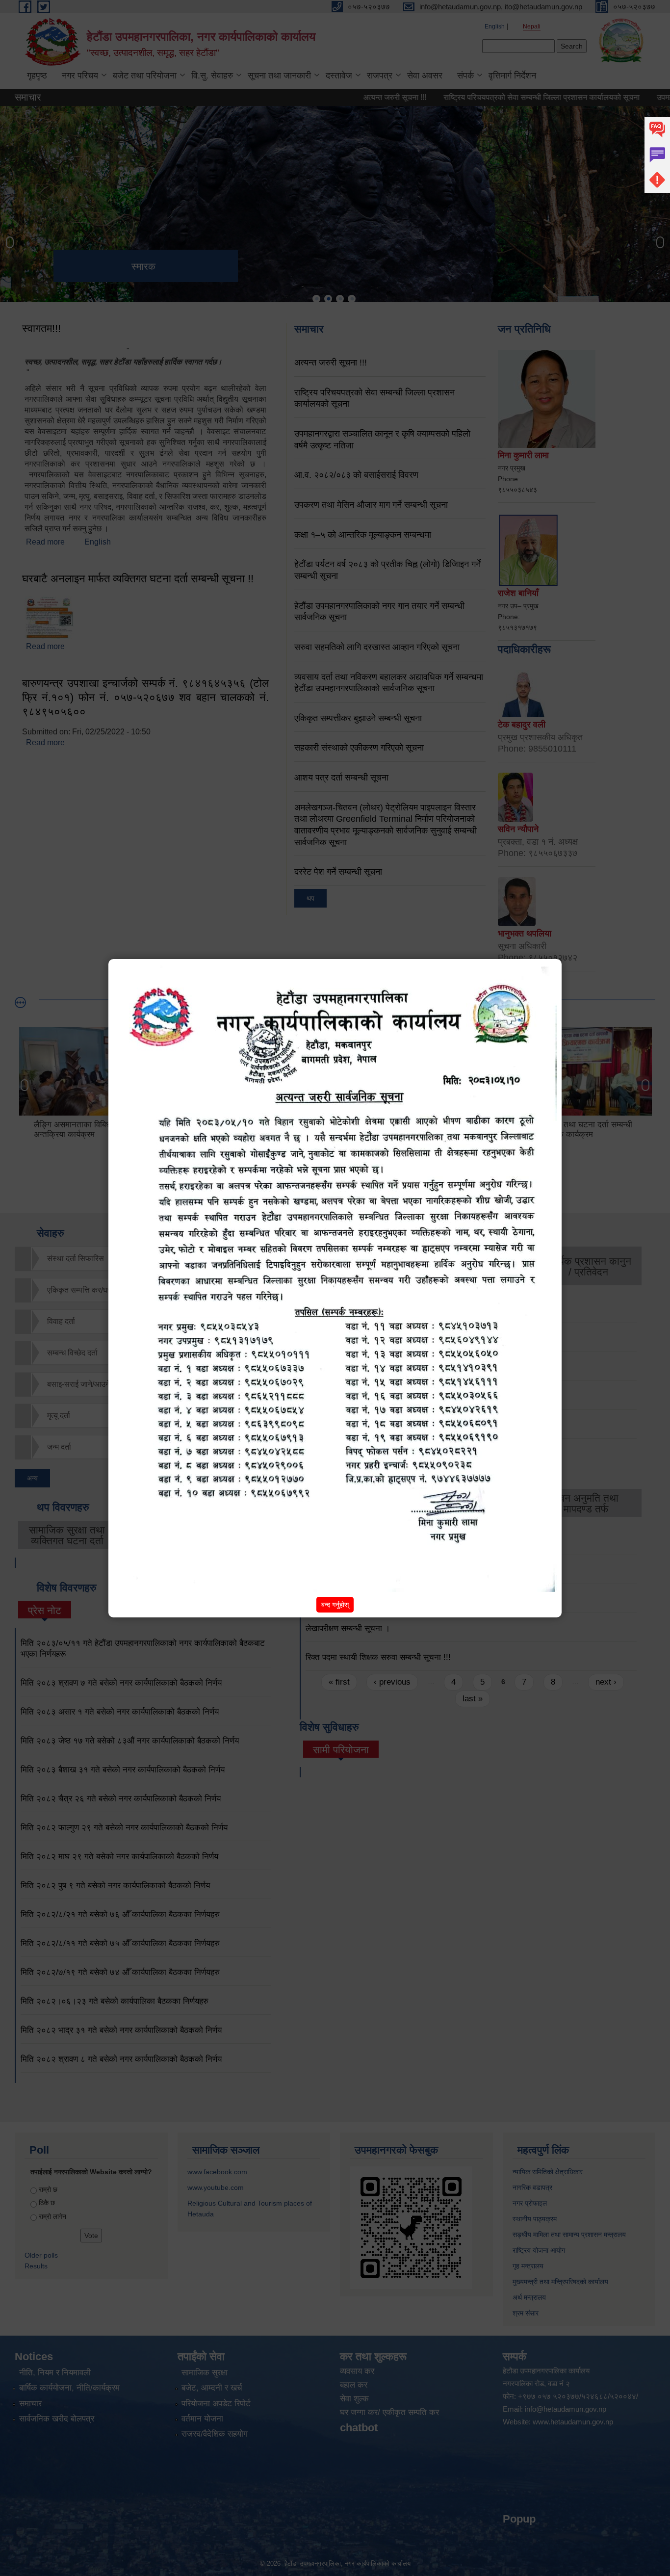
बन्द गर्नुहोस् (335, 1605)
